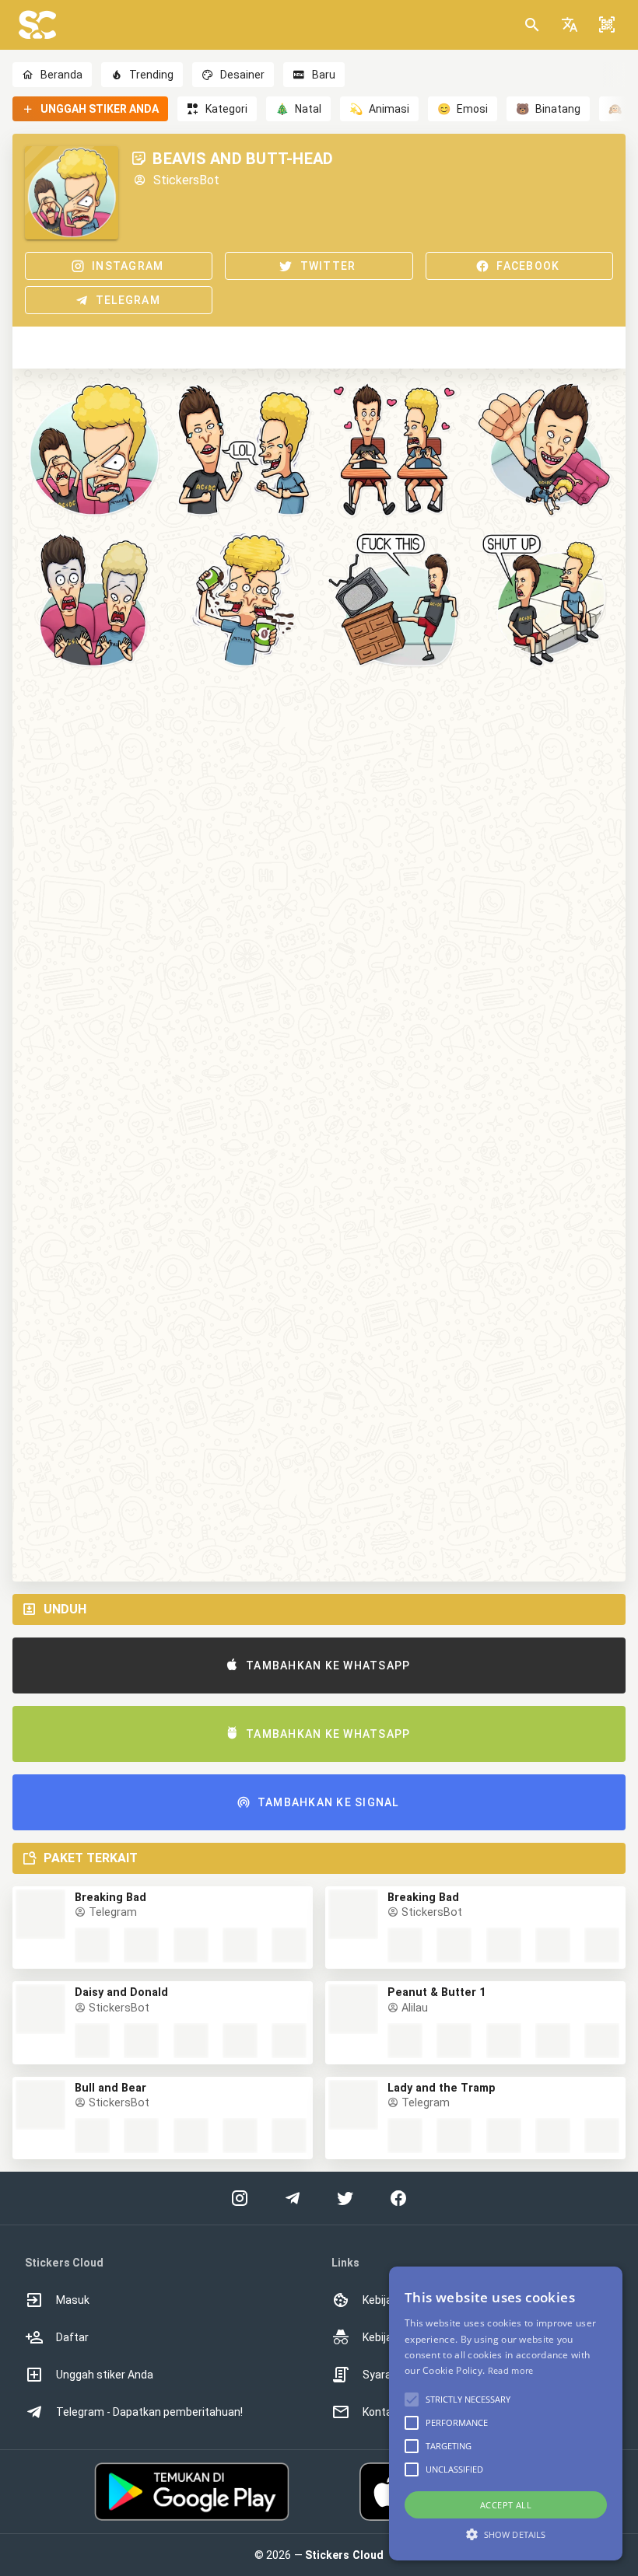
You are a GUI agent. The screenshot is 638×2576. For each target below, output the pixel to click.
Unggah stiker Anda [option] (105, 2375)
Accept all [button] (506, 2505)
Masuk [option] (73, 2300)
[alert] (506, 2413)
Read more (511, 2370)
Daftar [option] (72, 2337)
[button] (570, 25)
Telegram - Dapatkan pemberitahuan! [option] (149, 2412)
